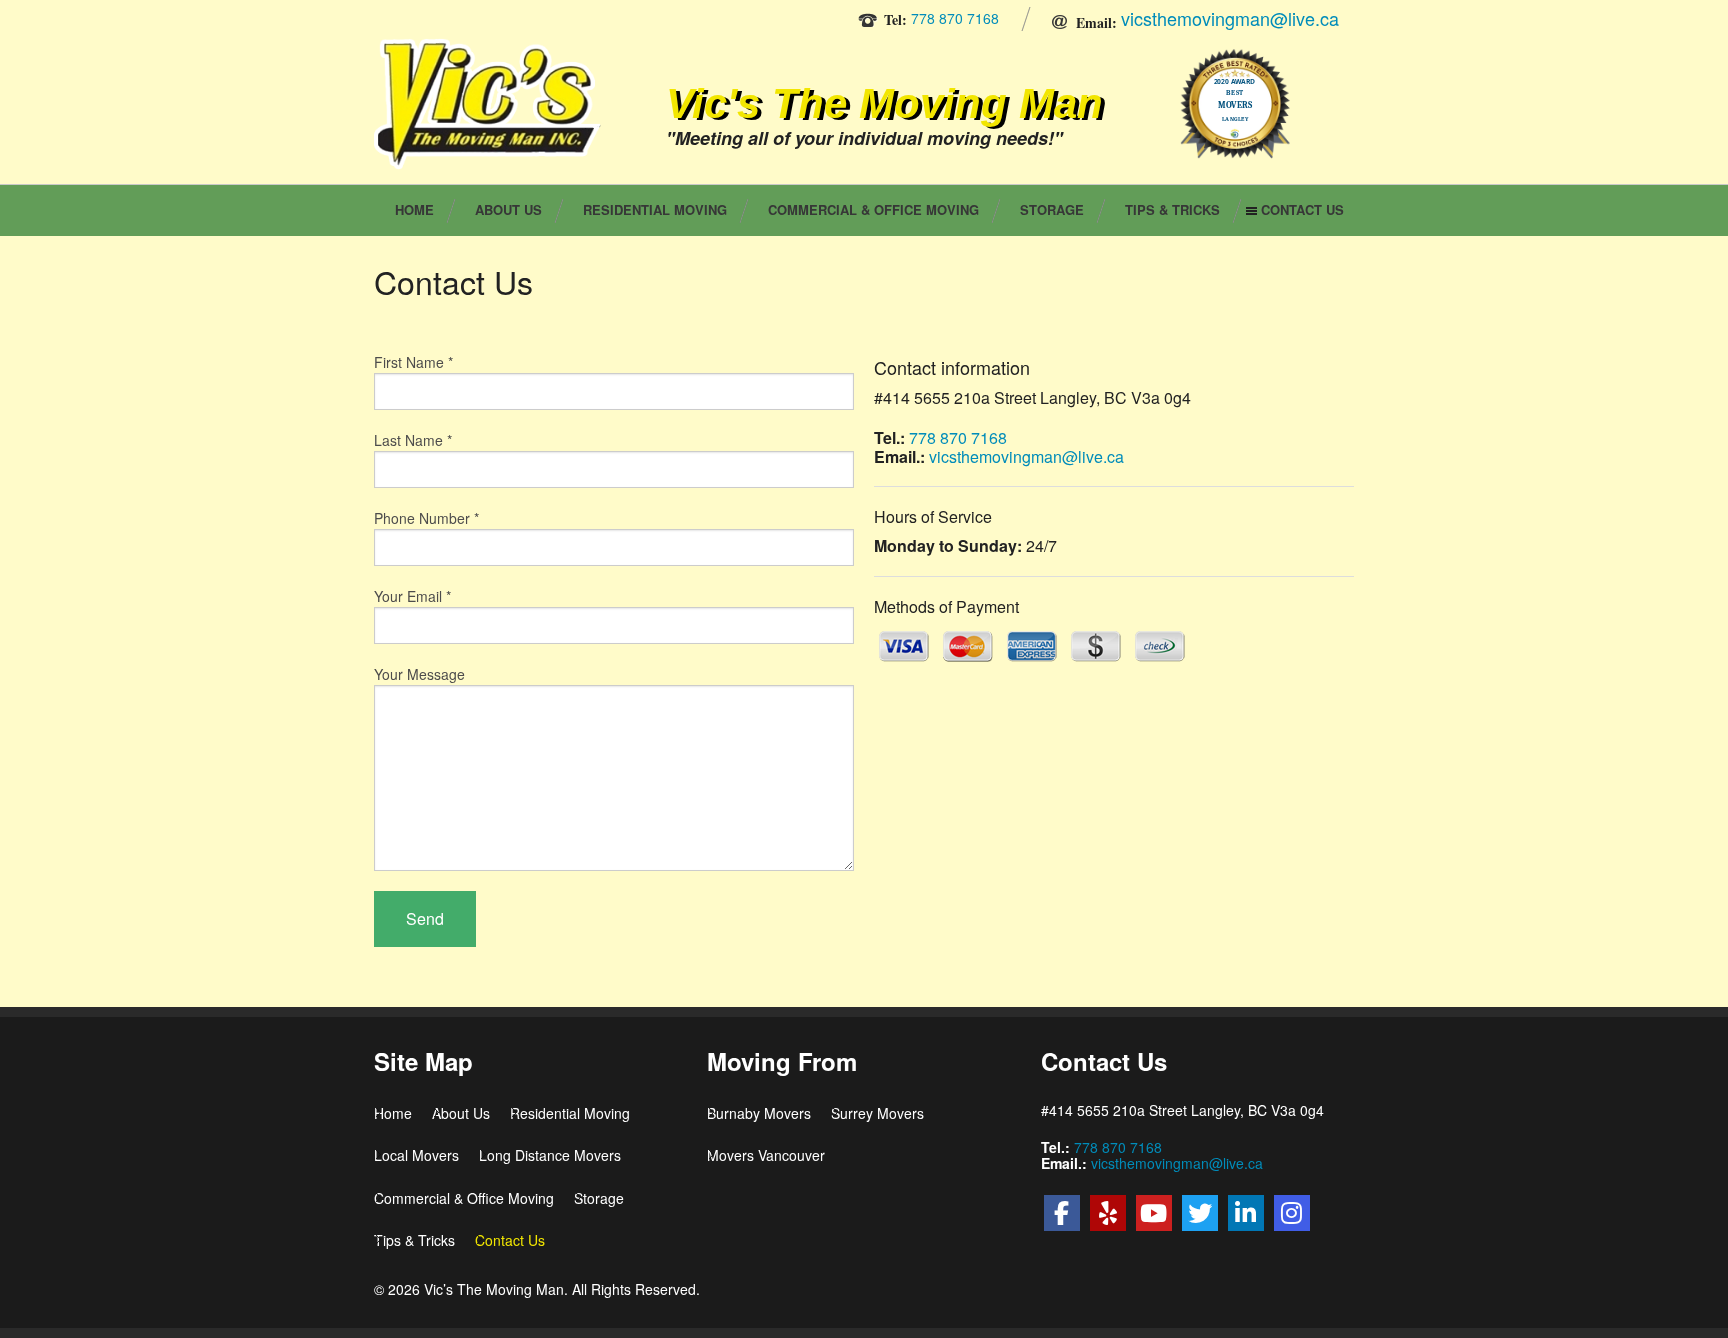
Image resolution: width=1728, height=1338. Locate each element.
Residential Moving (655, 209)
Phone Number (426, 518)
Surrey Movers (877, 1113)
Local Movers (416, 1155)
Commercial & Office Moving (873, 209)
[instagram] (1292, 1213)
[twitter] (1200, 1213)
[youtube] (1154, 1213)
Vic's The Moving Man (884, 102)
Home (414, 209)
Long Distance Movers (550, 1155)
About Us (508, 209)
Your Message (419, 674)
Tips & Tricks (1172, 209)
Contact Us (1302, 209)
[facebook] (1062, 1213)
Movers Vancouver (766, 1155)
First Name (413, 362)
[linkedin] (1246, 1213)
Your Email (412, 596)
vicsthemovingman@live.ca (1230, 18)
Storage (1052, 209)
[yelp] (1108, 1213)
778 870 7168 (955, 18)
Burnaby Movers (759, 1113)
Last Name (413, 440)
